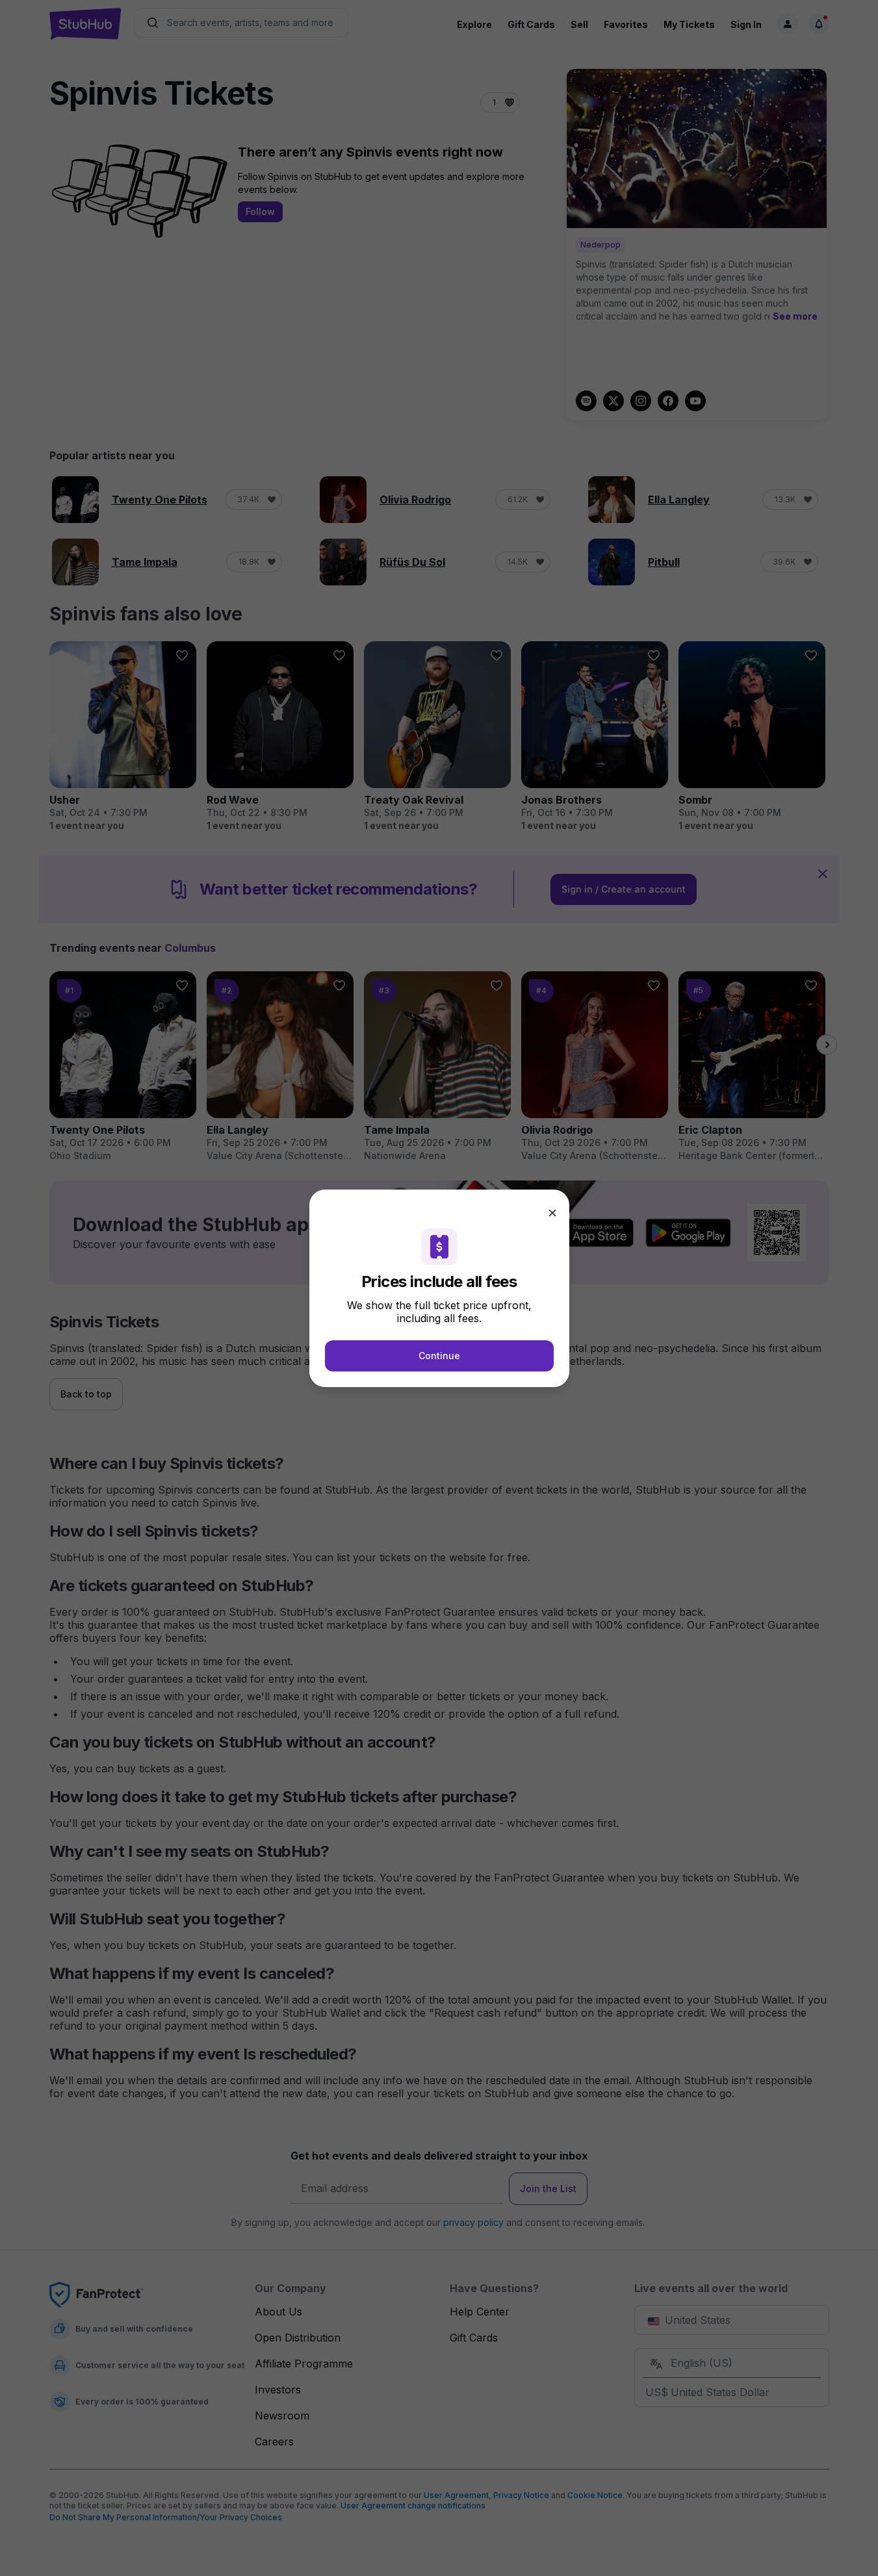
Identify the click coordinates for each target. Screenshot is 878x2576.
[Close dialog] (552, 1213)
